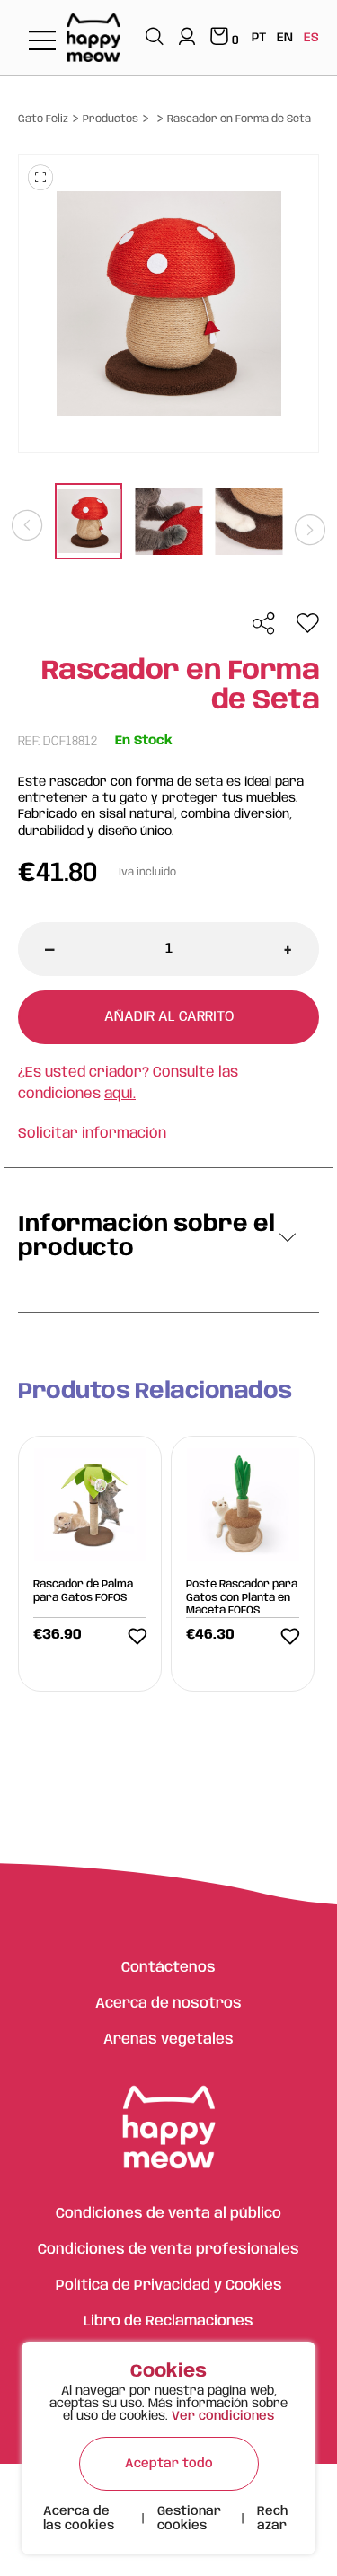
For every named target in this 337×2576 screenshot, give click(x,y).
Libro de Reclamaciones (168, 2321)
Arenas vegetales (168, 2040)
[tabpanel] (89, 523)
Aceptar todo (169, 2464)
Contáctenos (168, 1968)
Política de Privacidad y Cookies (169, 2286)
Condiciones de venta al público (168, 2214)
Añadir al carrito (169, 1017)
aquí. (120, 1094)
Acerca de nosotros (168, 2004)
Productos (111, 119)
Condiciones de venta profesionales (168, 2250)
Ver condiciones (223, 2416)
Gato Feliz (43, 119)
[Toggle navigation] (42, 42)
